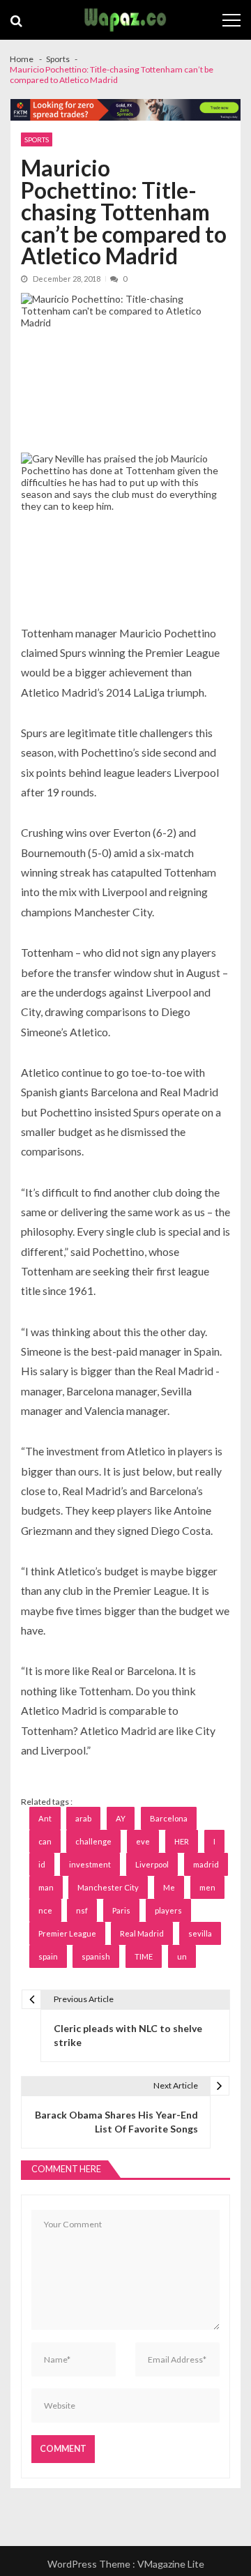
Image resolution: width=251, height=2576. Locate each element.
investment (90, 1864)
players (168, 1910)
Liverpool (152, 1864)
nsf (82, 1910)
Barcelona (169, 1818)
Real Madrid (142, 1933)
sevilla (200, 1933)
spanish (96, 1956)
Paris (121, 1910)
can (45, 1841)
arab (83, 1818)
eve (143, 1841)
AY (121, 1818)
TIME (144, 1956)
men (207, 1887)
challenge (93, 1841)
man (46, 1887)
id (42, 1864)
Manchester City (108, 1887)
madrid (206, 1864)
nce (45, 1910)
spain (48, 1956)
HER (182, 1841)
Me (169, 1887)
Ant (45, 1818)
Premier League (67, 1933)
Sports (37, 139)
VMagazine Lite (171, 2564)
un (182, 1956)
